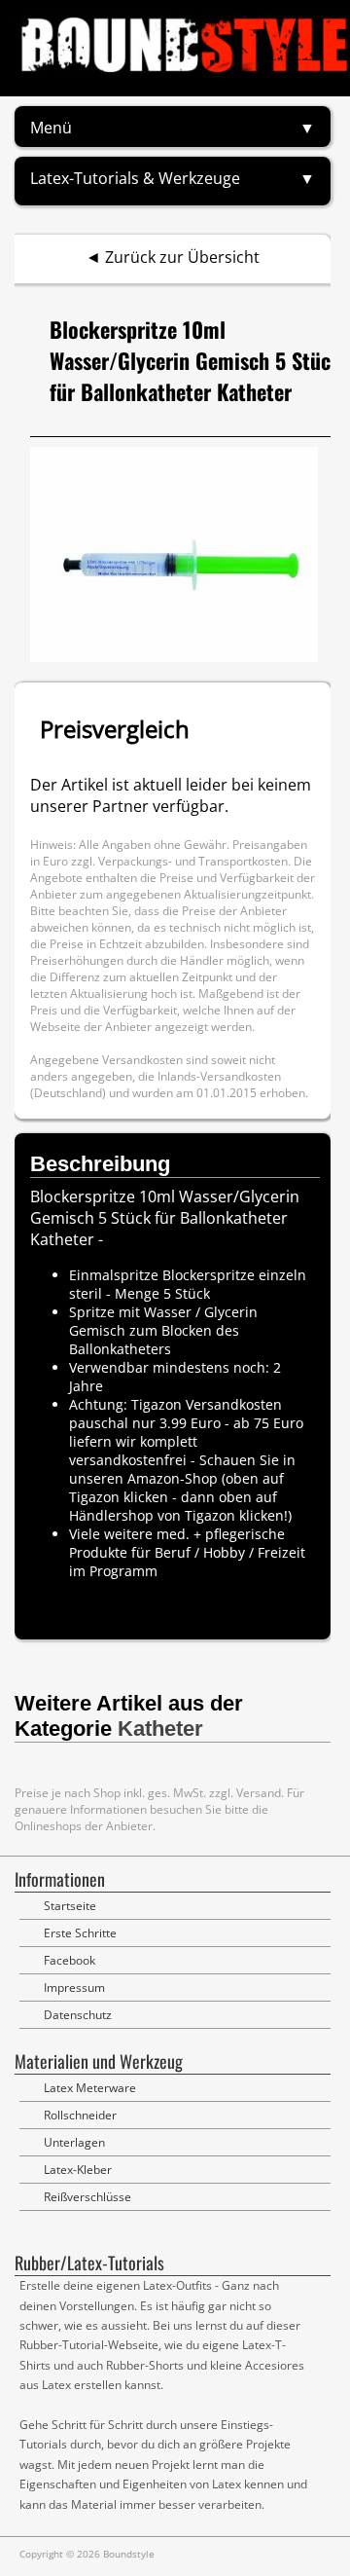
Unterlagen (74, 2142)
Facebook (70, 1960)
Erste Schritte (80, 1933)
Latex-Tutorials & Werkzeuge (135, 178)
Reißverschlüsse (87, 2197)
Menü (51, 128)
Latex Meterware (90, 2088)
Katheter (160, 1729)
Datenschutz (78, 2015)
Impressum (74, 1987)
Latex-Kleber (78, 2170)
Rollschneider (80, 2115)
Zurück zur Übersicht (182, 257)
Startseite (70, 1906)
